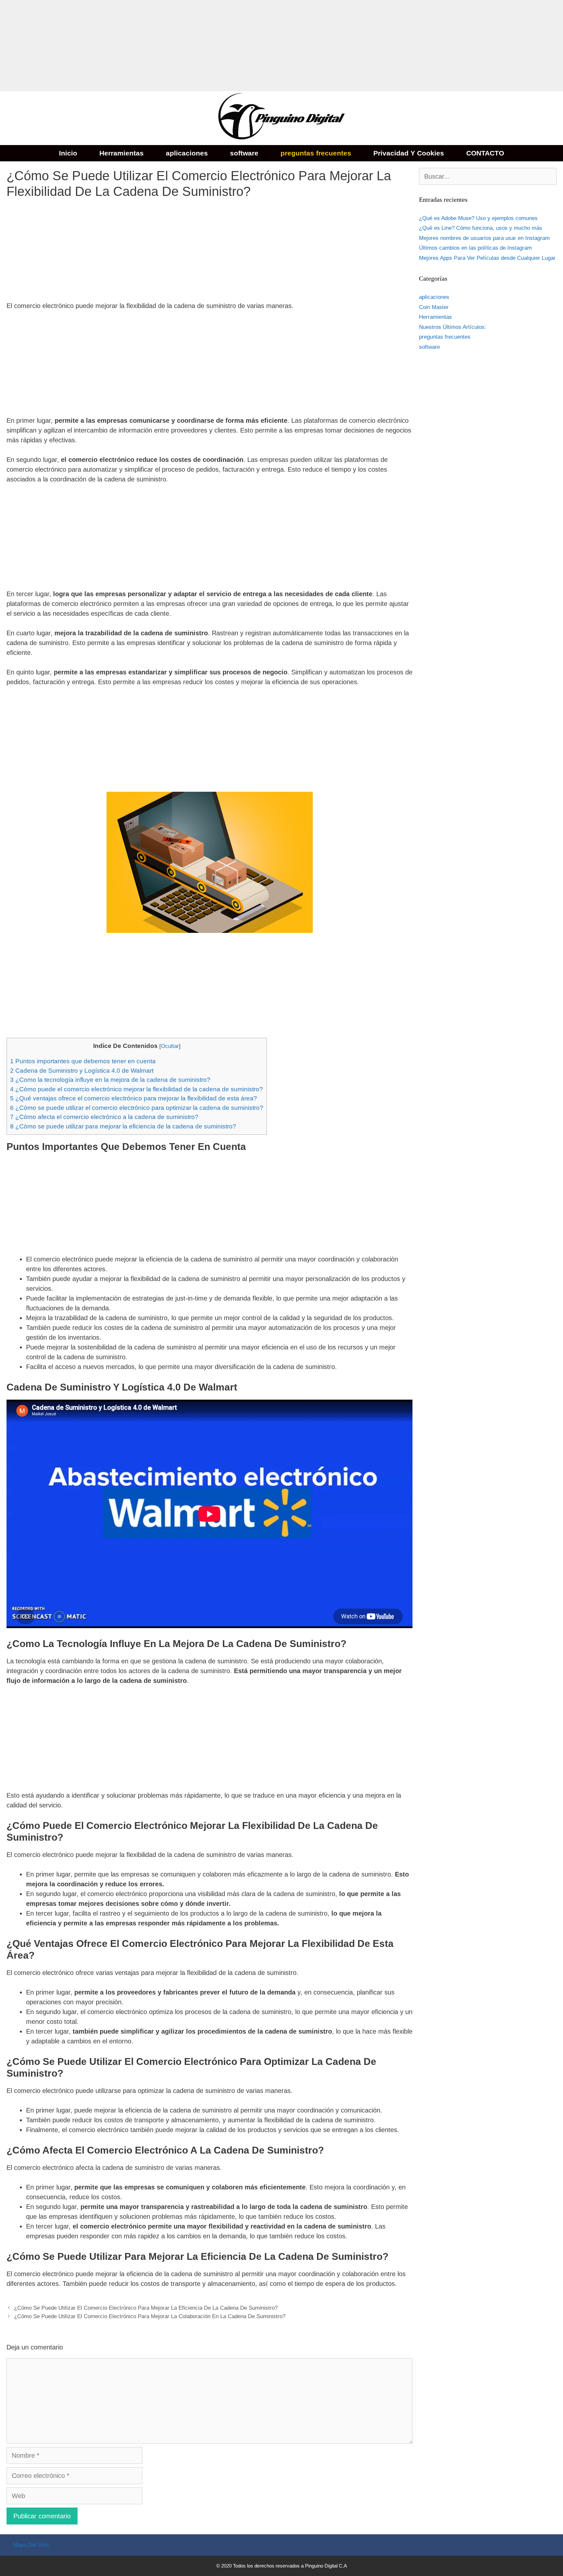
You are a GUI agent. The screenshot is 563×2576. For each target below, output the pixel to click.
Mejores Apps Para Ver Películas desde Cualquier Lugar (487, 258)
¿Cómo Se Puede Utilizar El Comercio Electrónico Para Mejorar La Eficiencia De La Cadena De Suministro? (146, 2308)
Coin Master (434, 307)
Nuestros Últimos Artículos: (453, 327)
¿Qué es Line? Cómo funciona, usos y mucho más (481, 228)
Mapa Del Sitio (31, 2545)
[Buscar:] (488, 177)
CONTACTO (485, 153)
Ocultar (170, 1046)
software (244, 153)
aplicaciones (187, 153)
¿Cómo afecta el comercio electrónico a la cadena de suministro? (104, 1117)
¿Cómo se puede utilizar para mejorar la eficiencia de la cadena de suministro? (123, 1126)
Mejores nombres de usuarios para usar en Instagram (484, 238)
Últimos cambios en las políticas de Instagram (475, 248)
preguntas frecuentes (316, 153)
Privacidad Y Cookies (409, 153)
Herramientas (122, 153)
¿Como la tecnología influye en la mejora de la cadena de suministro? (110, 1080)
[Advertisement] (195, 46)
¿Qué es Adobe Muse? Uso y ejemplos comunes (478, 218)
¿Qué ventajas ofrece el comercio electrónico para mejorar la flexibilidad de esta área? (134, 1098)
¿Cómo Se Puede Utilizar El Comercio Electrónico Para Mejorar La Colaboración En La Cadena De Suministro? (150, 2316)
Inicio (68, 153)
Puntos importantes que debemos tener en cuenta (83, 1061)
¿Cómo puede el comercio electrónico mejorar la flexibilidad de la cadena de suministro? (137, 1089)
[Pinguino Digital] (281, 118)
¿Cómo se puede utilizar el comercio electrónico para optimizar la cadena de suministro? (137, 1108)
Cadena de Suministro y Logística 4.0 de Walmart (82, 1071)
